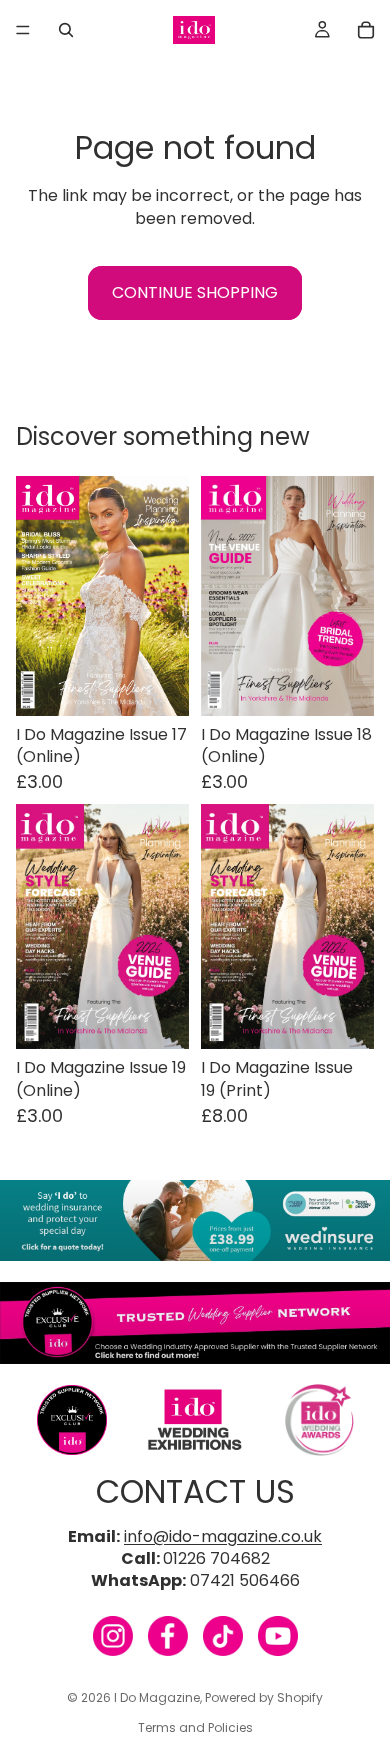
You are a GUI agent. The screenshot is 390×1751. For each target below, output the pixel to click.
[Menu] (23, 30)
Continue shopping (195, 292)
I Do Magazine (157, 1697)
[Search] (66, 30)
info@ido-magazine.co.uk (223, 1536)
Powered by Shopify (264, 1697)
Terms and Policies (195, 1727)
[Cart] (366, 30)
